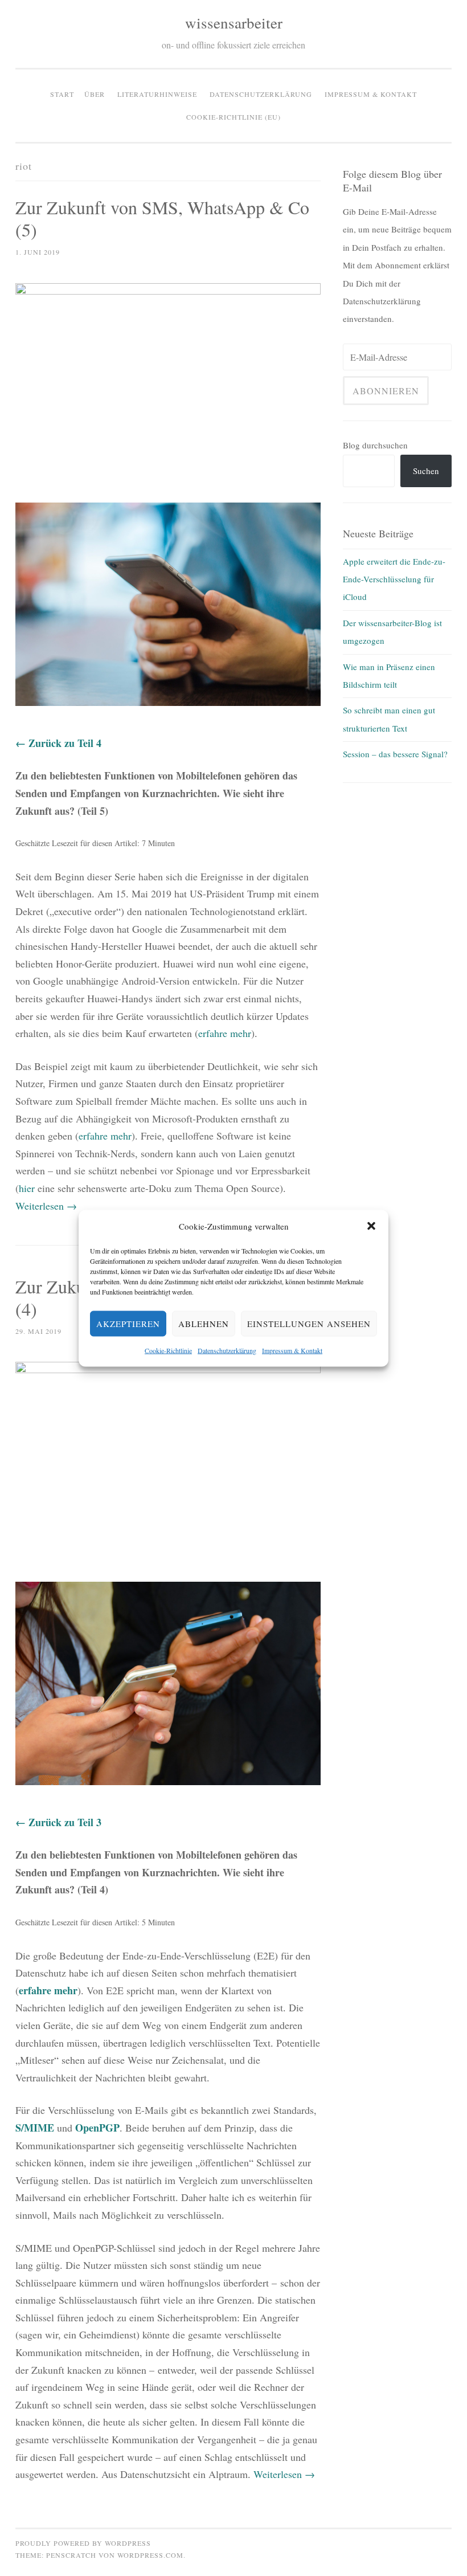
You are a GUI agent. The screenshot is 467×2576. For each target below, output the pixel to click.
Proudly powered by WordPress (83, 2543)
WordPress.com (150, 2555)
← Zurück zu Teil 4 (58, 743)
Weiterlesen (46, 1206)
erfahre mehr (225, 1033)
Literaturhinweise (157, 94)
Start (62, 94)
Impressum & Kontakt (292, 1350)
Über (95, 94)
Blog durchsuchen (375, 445)
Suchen (426, 471)
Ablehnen (204, 1324)
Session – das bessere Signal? (395, 754)
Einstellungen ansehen (309, 1324)
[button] (371, 1226)
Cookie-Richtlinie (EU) (233, 117)
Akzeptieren (128, 1324)
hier (27, 1188)
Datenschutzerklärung (227, 1350)
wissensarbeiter (234, 23)
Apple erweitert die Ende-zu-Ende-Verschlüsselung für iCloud (394, 579)
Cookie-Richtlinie (168, 1350)
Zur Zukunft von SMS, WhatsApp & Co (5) (162, 218)
